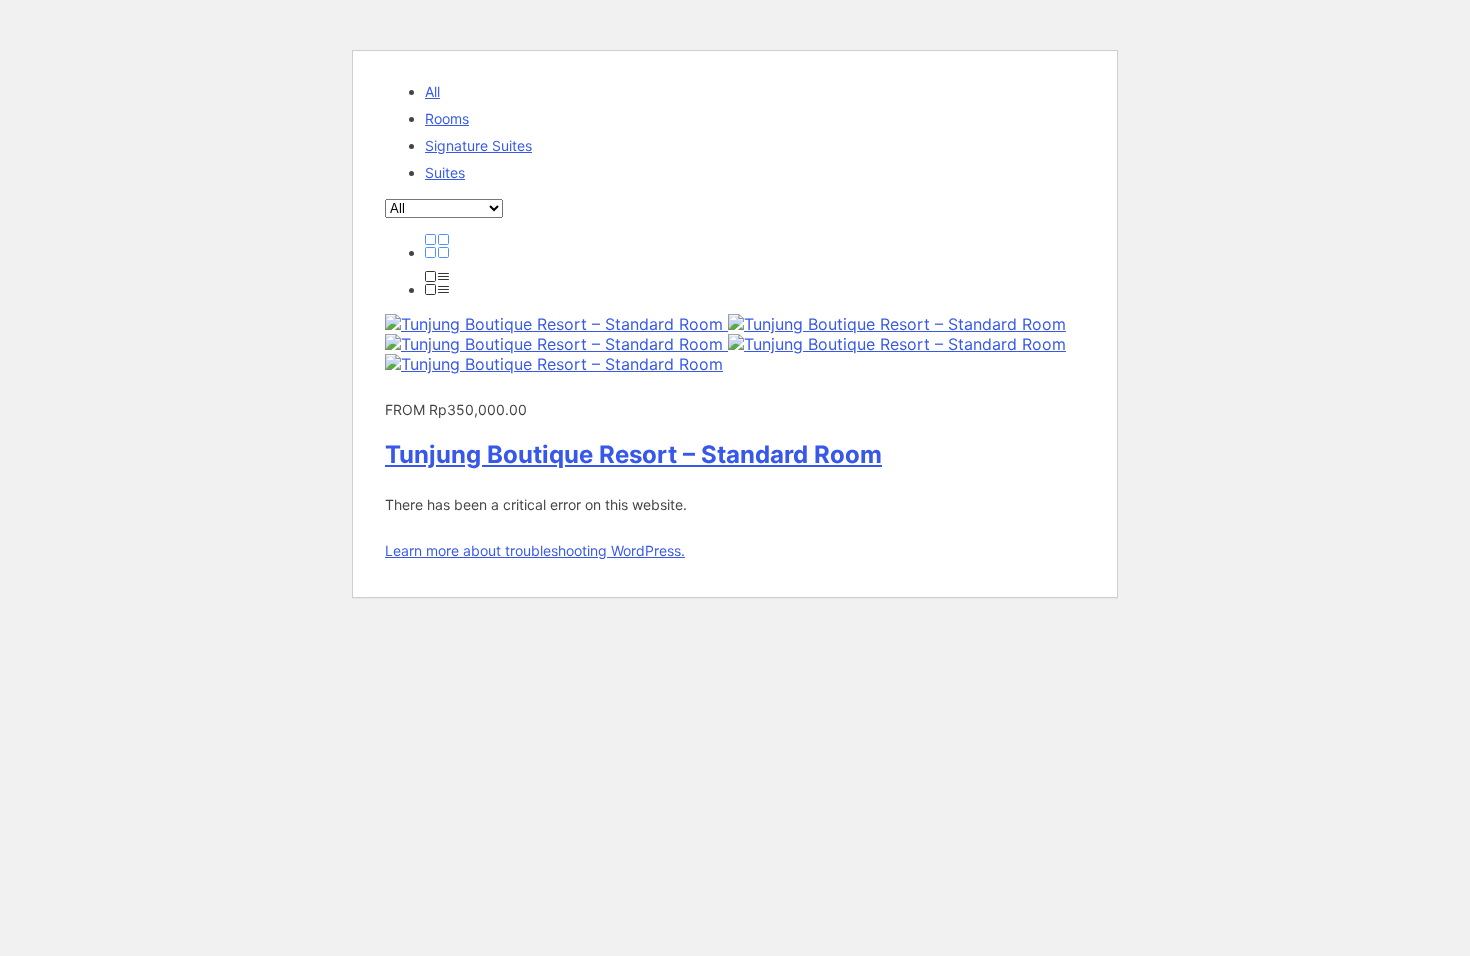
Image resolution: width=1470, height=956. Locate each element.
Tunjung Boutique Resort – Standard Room (633, 454)
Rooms (447, 118)
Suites (445, 172)
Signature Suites (478, 145)
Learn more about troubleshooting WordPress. (535, 550)
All (432, 91)
